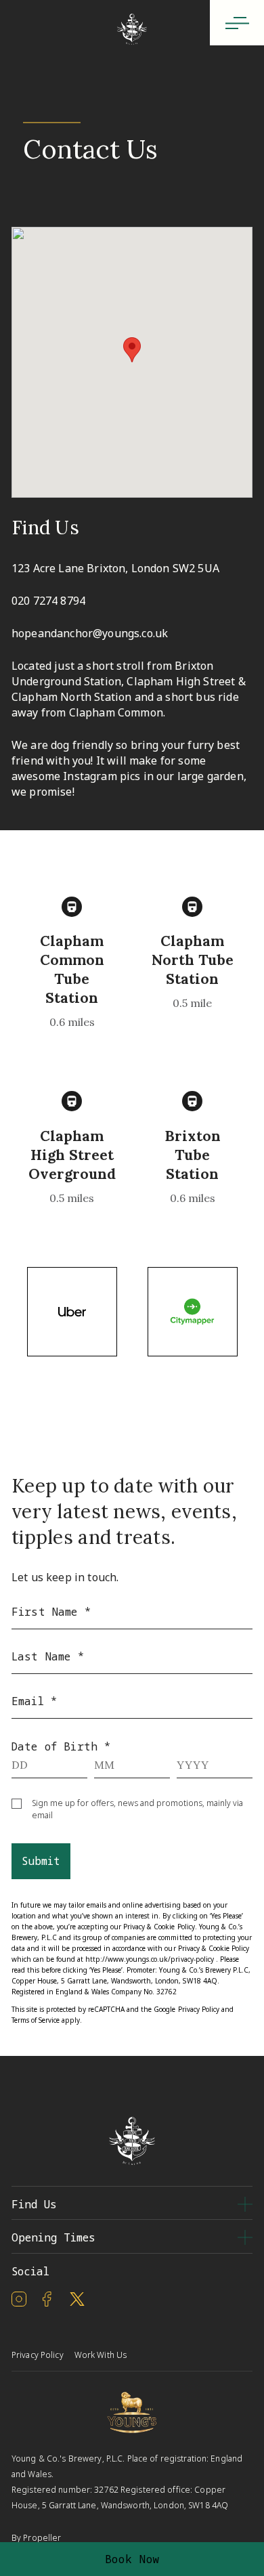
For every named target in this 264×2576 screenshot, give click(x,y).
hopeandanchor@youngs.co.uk (90, 633)
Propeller (42, 2538)
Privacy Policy (199, 2009)
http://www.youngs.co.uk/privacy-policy (149, 1959)
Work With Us (101, 2355)
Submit (41, 1861)
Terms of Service (36, 2020)
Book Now (132, 2559)
